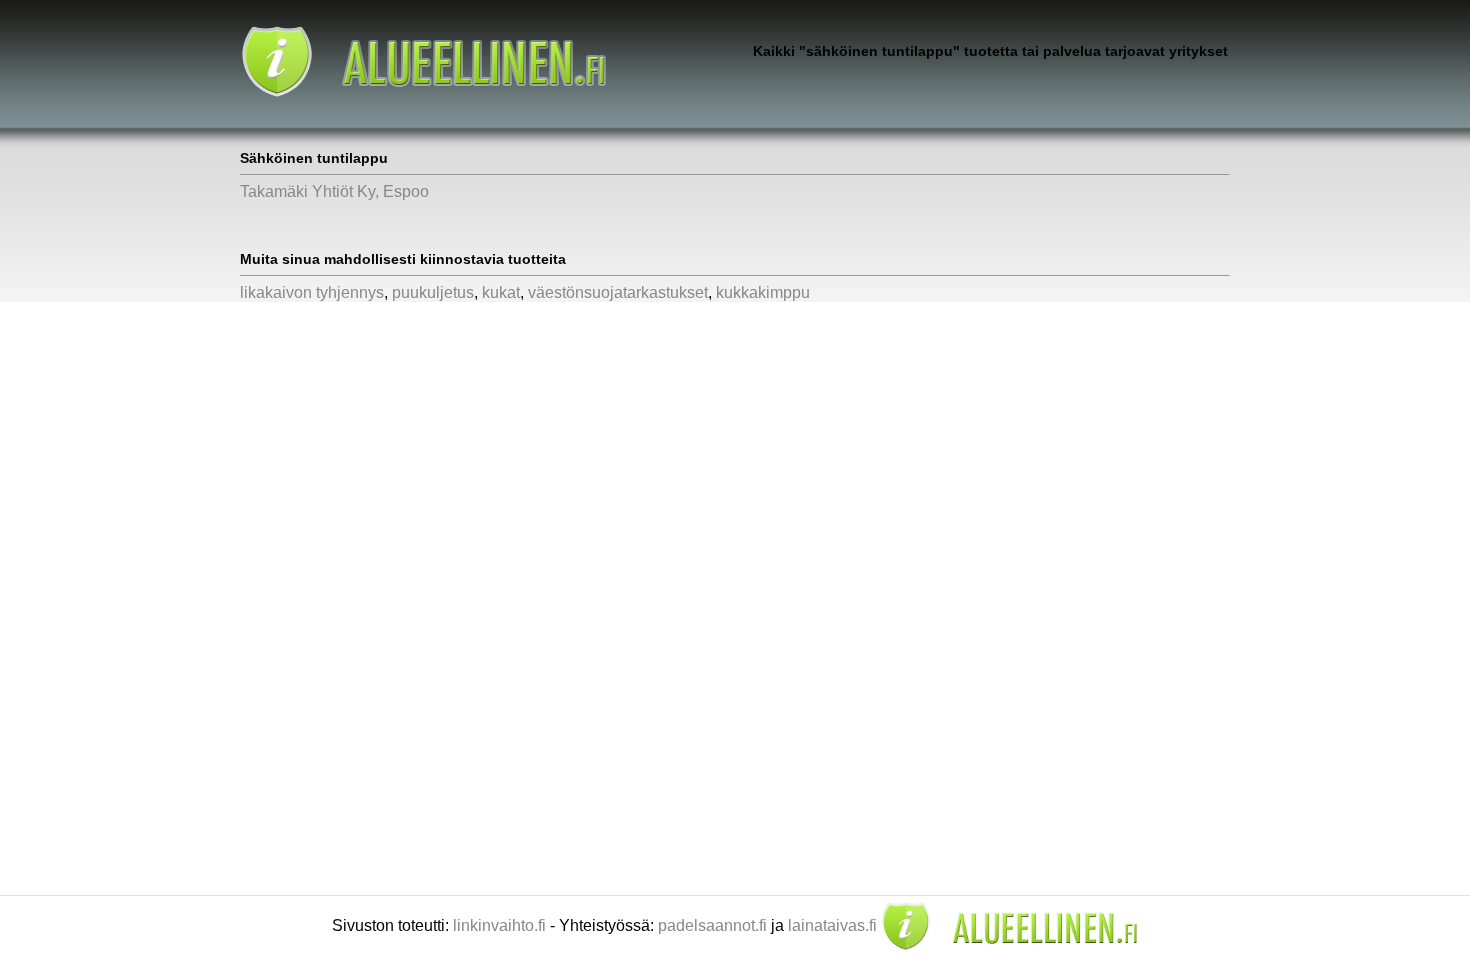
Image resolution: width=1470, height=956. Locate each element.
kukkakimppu (763, 292)
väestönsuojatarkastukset (618, 292)
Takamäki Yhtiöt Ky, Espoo (334, 191)
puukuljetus (433, 292)
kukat (501, 292)
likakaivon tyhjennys (312, 292)
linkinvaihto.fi (499, 925)
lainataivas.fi (832, 925)
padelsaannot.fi (712, 925)
